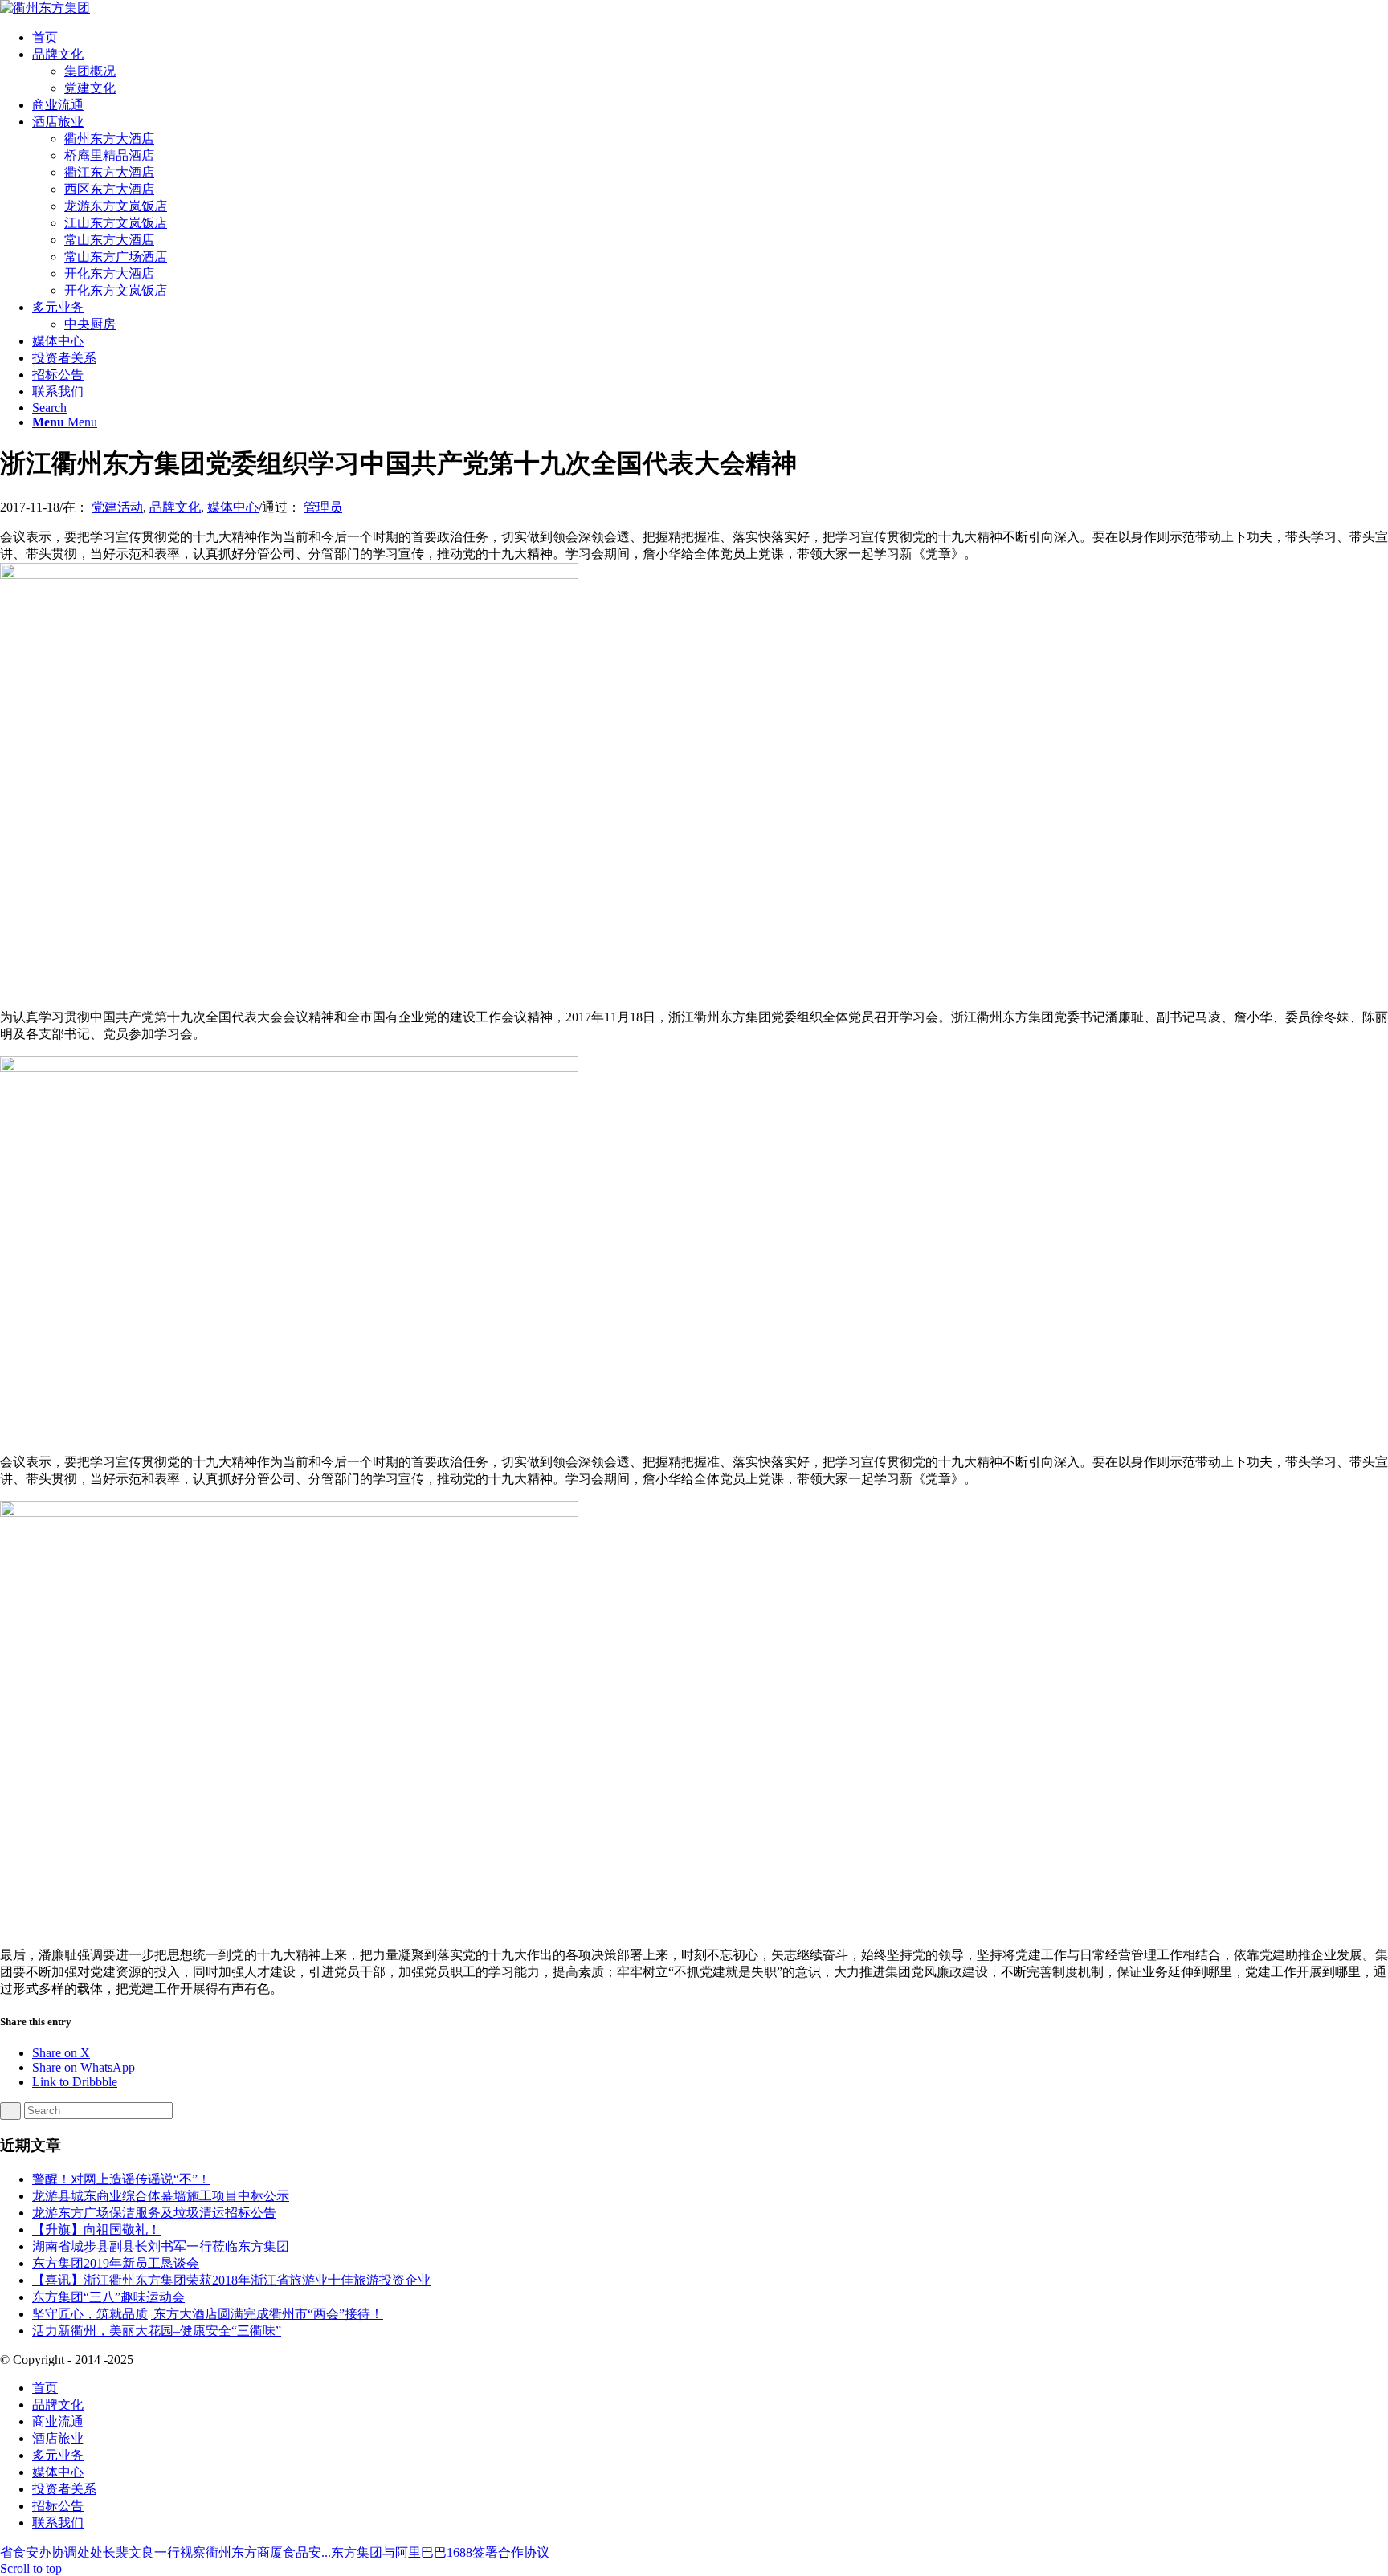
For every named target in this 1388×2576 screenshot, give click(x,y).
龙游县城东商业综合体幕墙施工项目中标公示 (161, 2196)
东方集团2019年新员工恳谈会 (116, 2263)
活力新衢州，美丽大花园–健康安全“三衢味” (157, 2331)
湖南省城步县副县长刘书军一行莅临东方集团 (161, 2246)
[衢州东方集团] (45, 8)
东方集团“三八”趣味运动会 (108, 2297)
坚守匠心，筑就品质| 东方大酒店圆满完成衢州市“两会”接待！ (208, 2314)
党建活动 (117, 507)
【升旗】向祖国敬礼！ (96, 2230)
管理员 (323, 507)
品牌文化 (175, 507)
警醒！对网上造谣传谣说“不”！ (121, 2179)
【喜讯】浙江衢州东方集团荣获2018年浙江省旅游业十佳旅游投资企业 (231, 2280)
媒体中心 (233, 507)
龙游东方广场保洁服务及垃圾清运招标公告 (154, 2213)
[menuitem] (710, 38)
